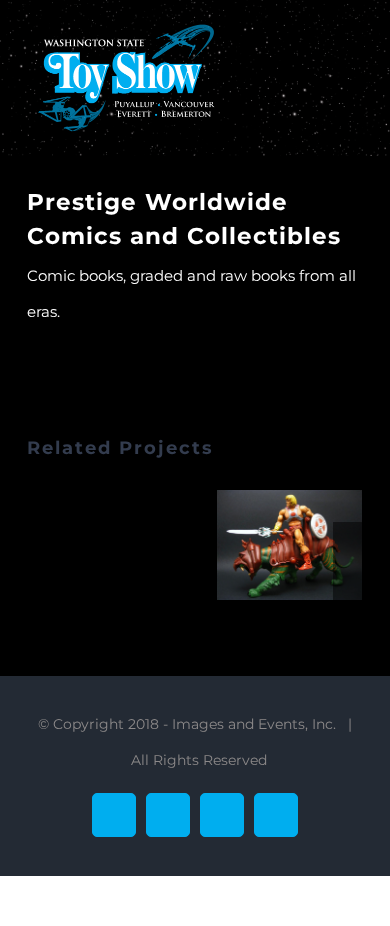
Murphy (265, 545)
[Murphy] (290, 544)
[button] (42, 567)
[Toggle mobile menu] (355, 50)
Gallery (315, 545)
